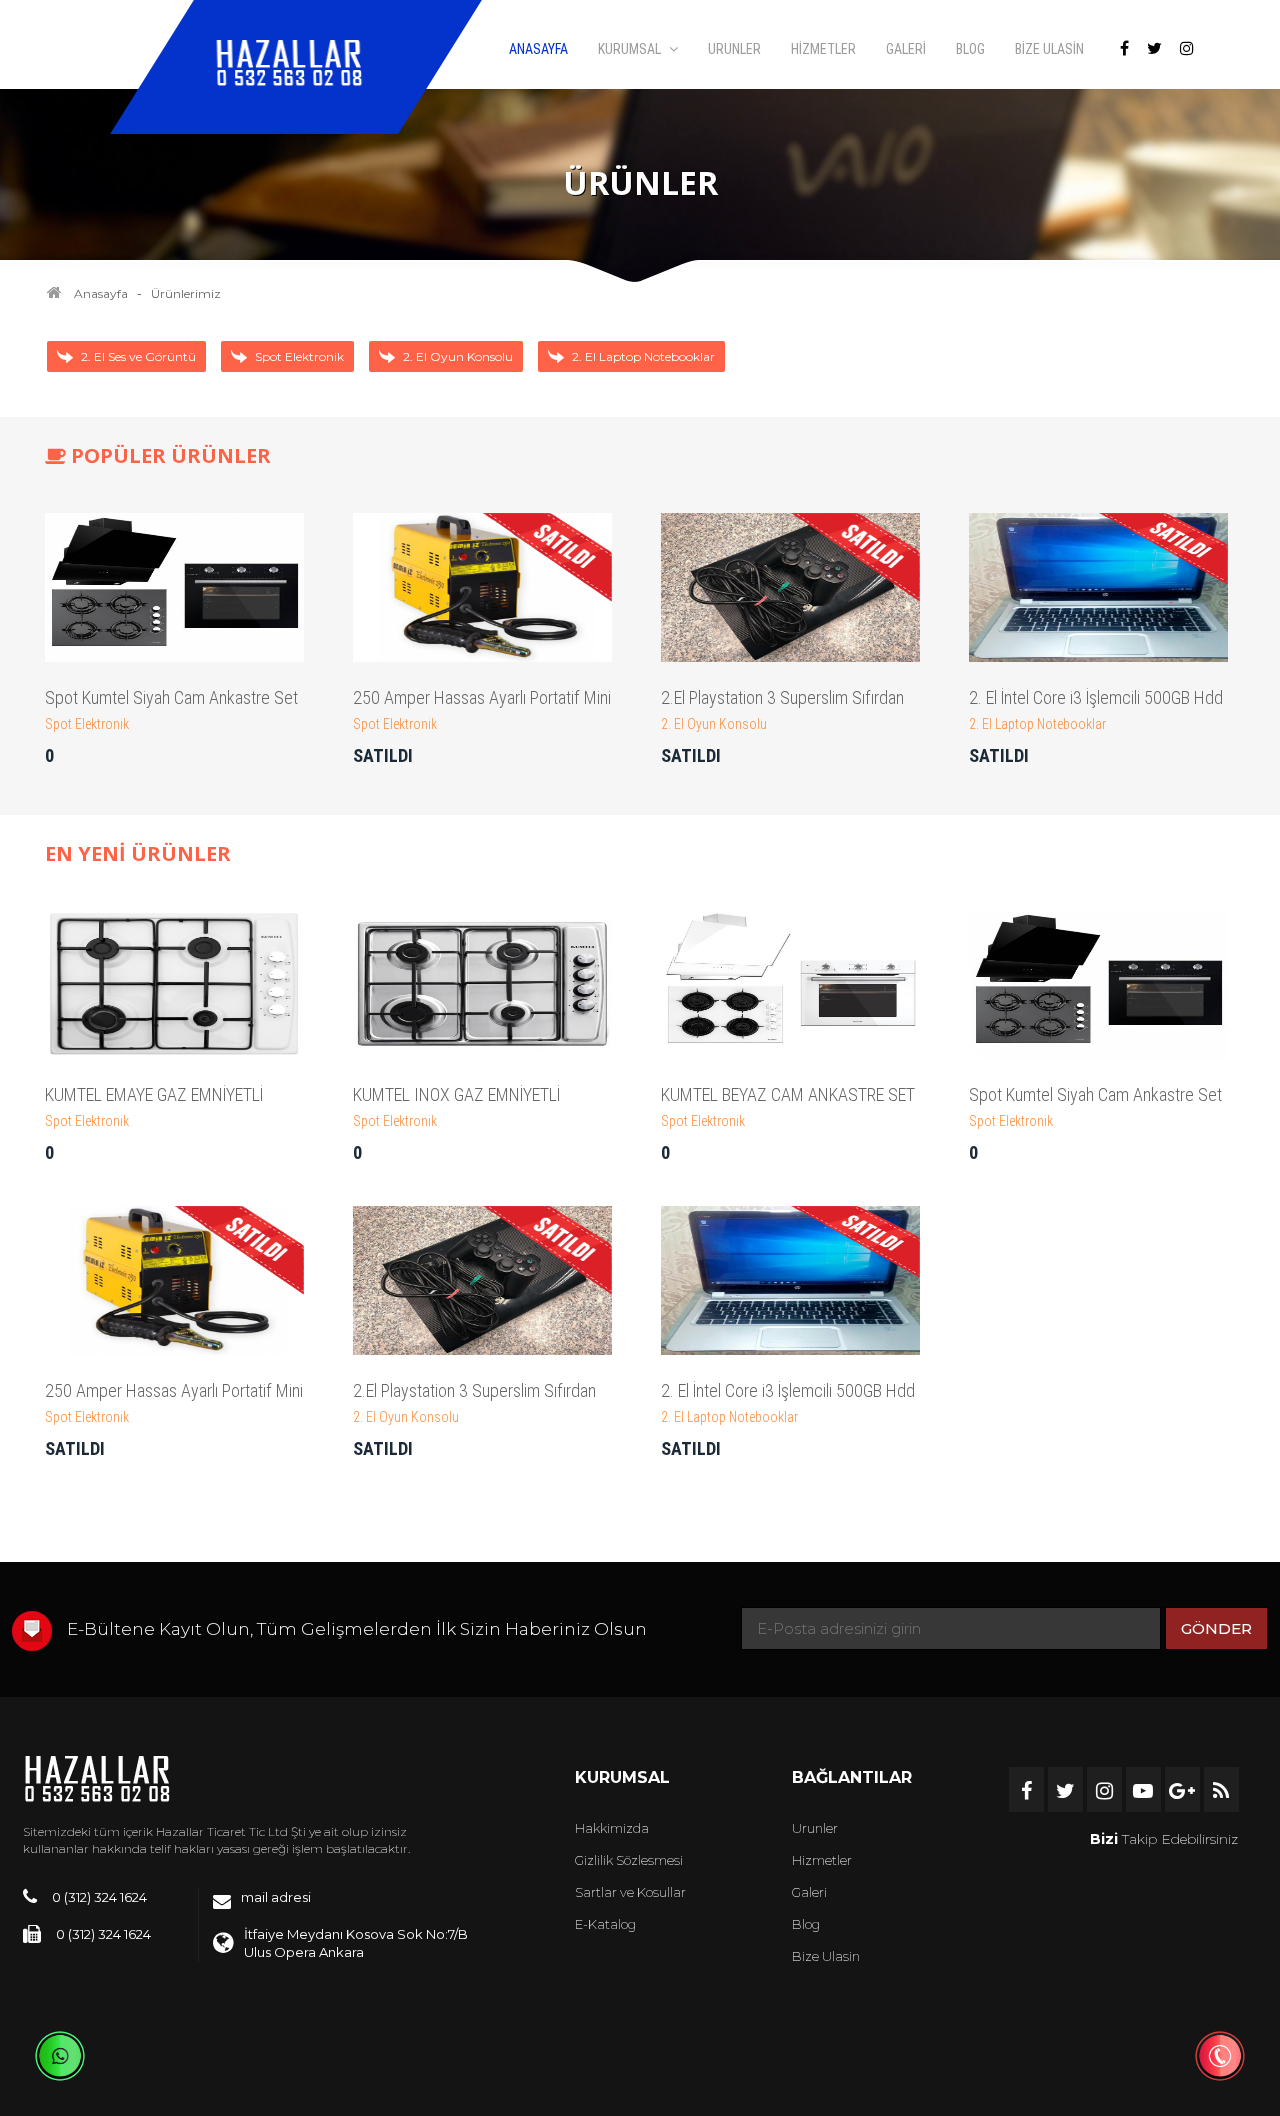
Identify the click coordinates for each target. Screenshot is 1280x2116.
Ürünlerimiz (186, 293)
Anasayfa (101, 293)
